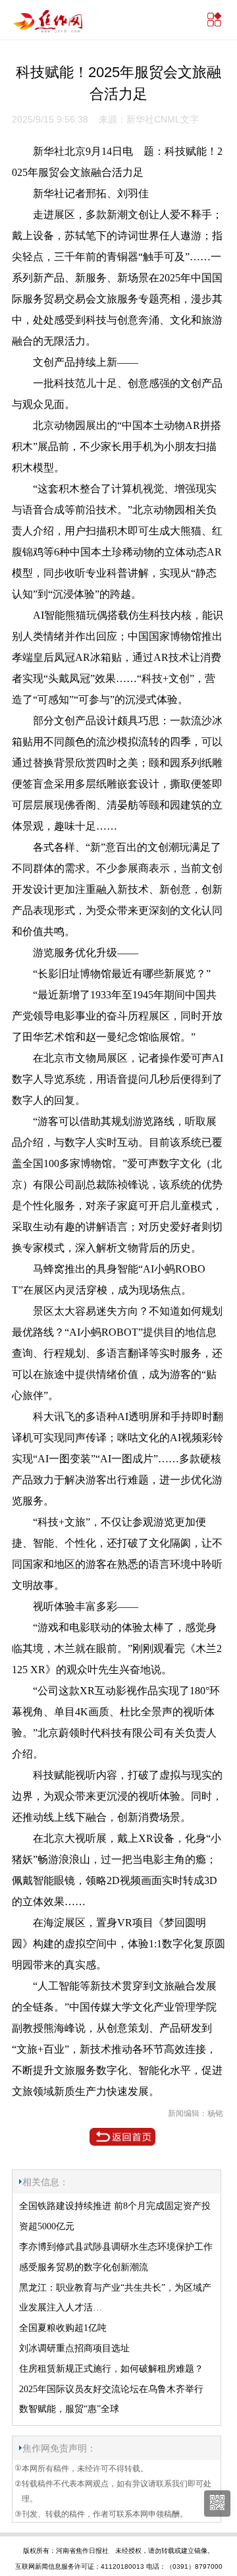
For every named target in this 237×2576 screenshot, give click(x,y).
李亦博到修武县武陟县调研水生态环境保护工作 (116, 2247)
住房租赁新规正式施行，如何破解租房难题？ (111, 2369)
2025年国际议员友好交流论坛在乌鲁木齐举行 (111, 2389)
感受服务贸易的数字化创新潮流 (84, 2267)
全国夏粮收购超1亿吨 (63, 2328)
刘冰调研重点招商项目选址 (74, 2348)
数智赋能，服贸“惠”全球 (69, 2409)
